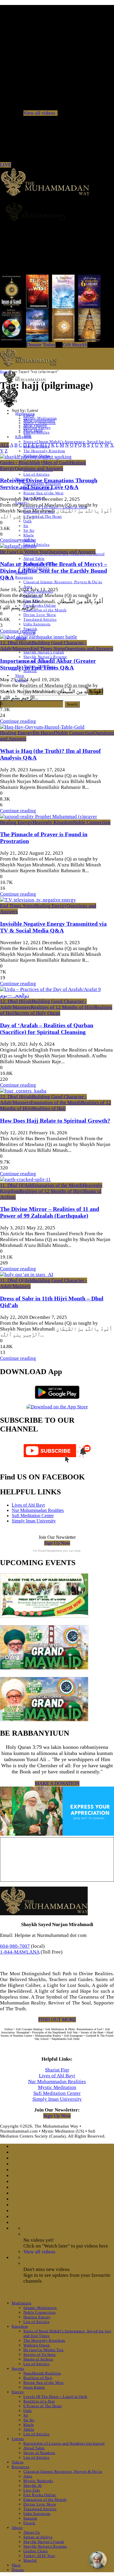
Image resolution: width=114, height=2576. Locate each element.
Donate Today (41, 345)
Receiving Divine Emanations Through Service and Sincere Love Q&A (49, 484)
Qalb (28, 521)
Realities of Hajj (49, 1108)
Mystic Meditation (57, 2087)
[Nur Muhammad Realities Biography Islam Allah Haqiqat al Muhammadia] (57, 212)
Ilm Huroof (44, 733)
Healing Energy (16, 733)
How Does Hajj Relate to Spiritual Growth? (55, 1121)
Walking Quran (37, 2345)
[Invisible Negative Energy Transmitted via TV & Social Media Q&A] (38, 900)
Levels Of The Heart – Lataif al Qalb (55, 2397)
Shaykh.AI (33, 2485)
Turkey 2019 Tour (39, 2556)
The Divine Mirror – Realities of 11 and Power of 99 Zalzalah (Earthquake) (50, 1212)
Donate (18, 2570)
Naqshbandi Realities (42, 2373)
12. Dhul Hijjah (16, 643)
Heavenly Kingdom (53, 822)
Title (27, 435)
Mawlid (30, 2560)
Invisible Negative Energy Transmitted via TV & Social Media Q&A (53, 927)
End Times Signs (48, 649)
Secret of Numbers (39, 2453)
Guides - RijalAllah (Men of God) (35, 463)
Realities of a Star (39, 2401)
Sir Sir (29, 530)
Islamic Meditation (40, 2308)
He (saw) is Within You (24, 552)
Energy (18, 2392)
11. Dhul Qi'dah (16, 1185)
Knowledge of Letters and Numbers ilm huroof (64, 2443)
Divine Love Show (40, 615)
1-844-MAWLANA (20, 1952)
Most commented (39, 420)
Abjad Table (34, 559)
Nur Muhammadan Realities (38, 1510)
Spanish (30, 2518)
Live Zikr (32, 2490)
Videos (18, 2462)
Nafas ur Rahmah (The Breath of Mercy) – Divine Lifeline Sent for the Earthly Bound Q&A (53, 571)
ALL (5, 445)
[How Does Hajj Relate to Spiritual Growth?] (23, 1091)
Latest (29, 415)
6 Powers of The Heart (43, 2406)
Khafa (28, 535)
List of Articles (36, 474)
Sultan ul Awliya (38, 2537)
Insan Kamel (34, 2387)
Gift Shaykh (75, 345)
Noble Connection (74, 733)
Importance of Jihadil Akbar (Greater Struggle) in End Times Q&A (48, 664)
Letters (18, 2439)
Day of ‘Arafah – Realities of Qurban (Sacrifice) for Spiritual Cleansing (47, 1029)
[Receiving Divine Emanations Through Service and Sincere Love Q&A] (36, 457)
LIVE (6, 165)
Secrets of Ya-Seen (40, 2354)
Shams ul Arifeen (38, 2359)
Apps (28, 2476)
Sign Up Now (57, 1543)
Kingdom (20, 2326)
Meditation (22, 2303)
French (29, 2523)
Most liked (33, 430)
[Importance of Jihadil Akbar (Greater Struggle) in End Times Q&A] (39, 637)
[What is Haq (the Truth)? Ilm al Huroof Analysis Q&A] (42, 727)
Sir (26, 526)
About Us (32, 2532)
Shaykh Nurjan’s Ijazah (44, 652)
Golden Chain (36, 2551)
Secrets (18, 2368)
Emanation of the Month (45, 610)
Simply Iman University (34, 1521)
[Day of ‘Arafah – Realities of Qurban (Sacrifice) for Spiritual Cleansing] (57, 996)
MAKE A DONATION (57, 1783)
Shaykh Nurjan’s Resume (45, 657)
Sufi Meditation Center (33, 1516)
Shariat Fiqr (57, 2070)
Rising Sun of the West (43, 493)
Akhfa (29, 2429)
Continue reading (18, 540)
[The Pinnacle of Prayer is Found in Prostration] (49, 816)
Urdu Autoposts (37, 624)
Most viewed (35, 425)
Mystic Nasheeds (38, 2481)
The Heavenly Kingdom (44, 451)
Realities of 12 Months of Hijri (62, 1007)
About (17, 2528)
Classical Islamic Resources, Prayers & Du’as (63, 582)
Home (4, 371)
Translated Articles (40, 619)
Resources (24, 577)
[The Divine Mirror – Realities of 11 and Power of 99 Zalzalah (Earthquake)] (25, 1179)
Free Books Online (40, 605)
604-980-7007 (15, 1946)
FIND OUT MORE (57, 2020)
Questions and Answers (39, 468)
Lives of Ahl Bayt (28, 1505)
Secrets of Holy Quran (37, 1013)
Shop (20, 676)
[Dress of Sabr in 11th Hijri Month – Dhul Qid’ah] (27, 1275)
